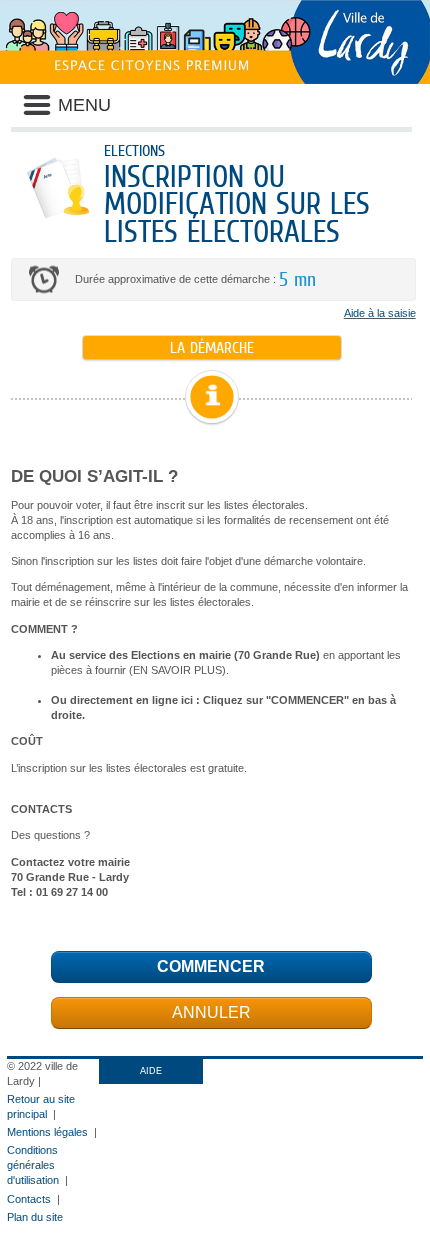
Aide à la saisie (380, 313)
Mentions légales (47, 1132)
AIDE (151, 1071)
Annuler (211, 1012)
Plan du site (35, 1217)
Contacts (29, 1199)
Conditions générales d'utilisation (33, 1165)
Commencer (211, 966)
